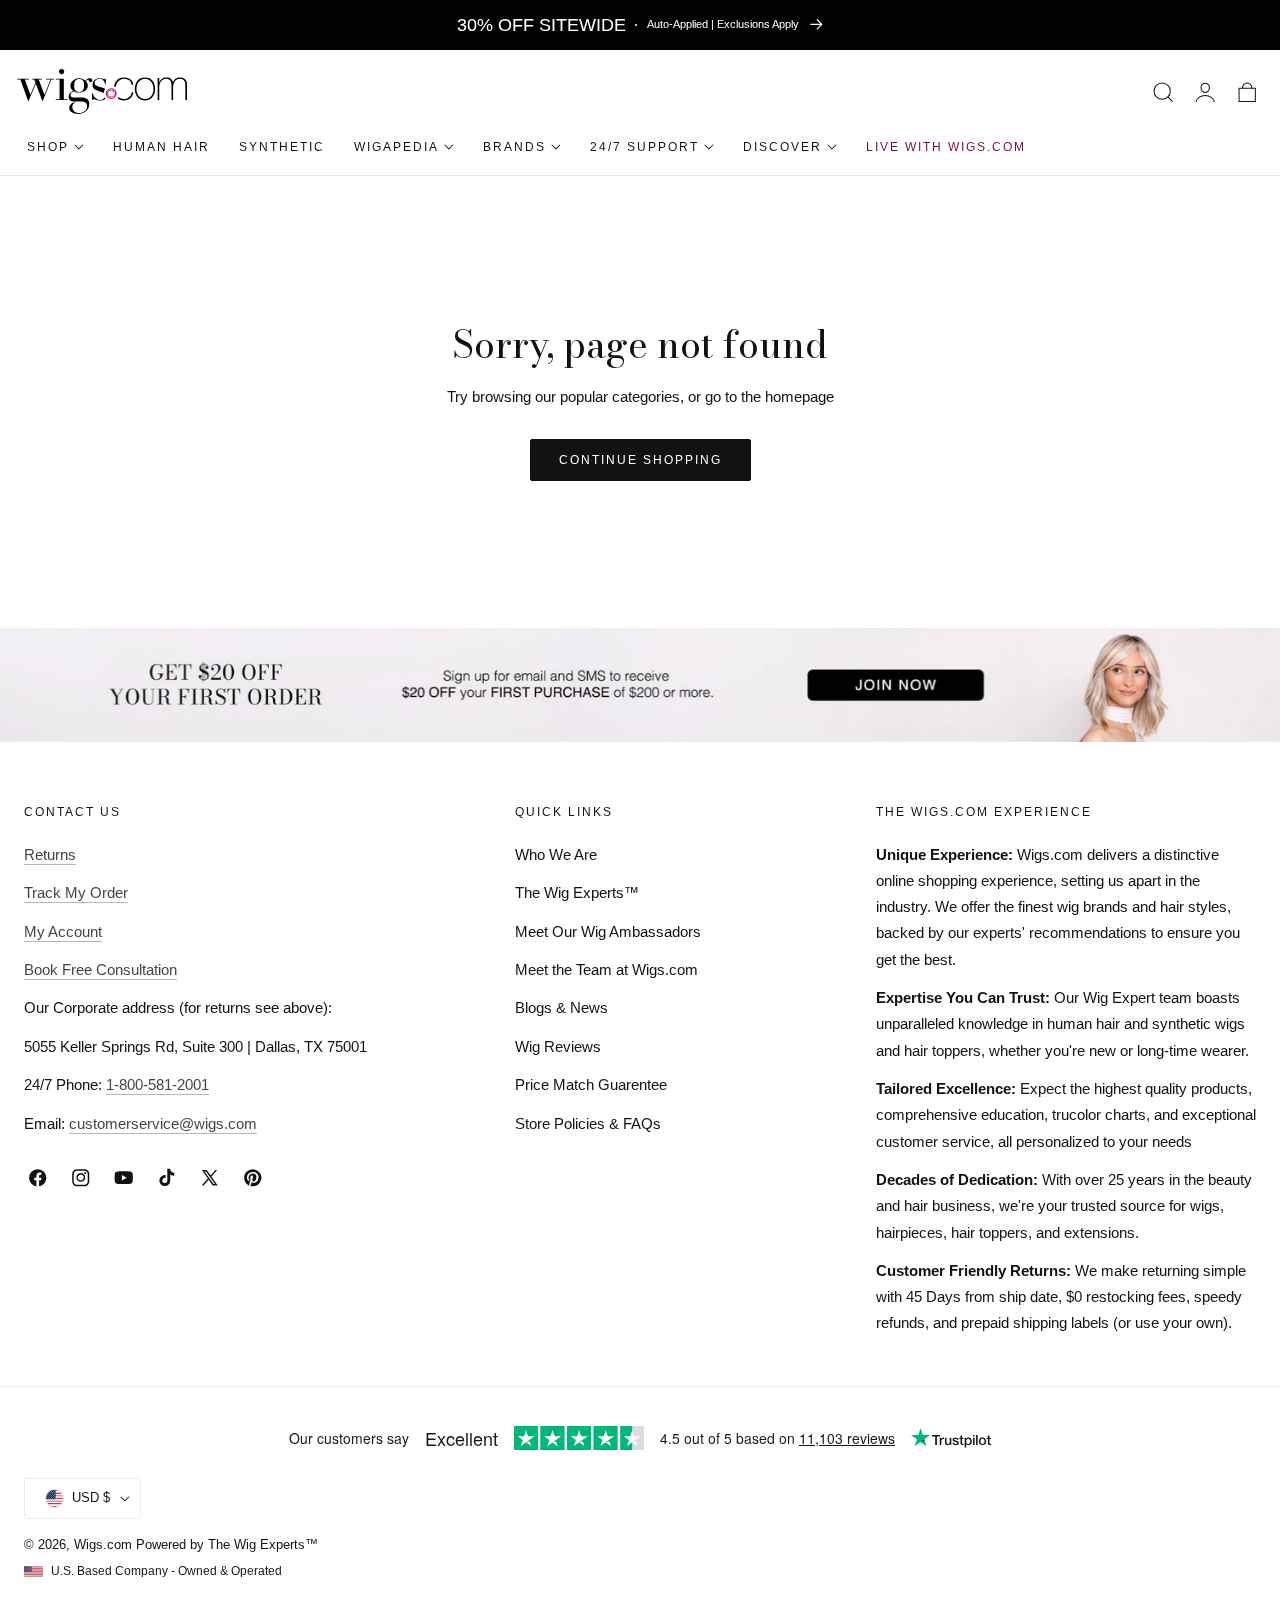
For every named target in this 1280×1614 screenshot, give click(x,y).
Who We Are (556, 854)
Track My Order (76, 892)
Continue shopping (640, 460)
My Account (63, 931)
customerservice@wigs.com (163, 1123)
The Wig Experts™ (577, 892)
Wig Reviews (558, 1046)
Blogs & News (561, 1007)
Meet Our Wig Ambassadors (608, 931)
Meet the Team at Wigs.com (606, 969)
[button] (1163, 91)
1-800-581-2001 (157, 1084)
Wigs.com (103, 1544)
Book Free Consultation (100, 969)
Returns (50, 854)
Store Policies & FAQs (588, 1123)
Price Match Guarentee (591, 1084)
